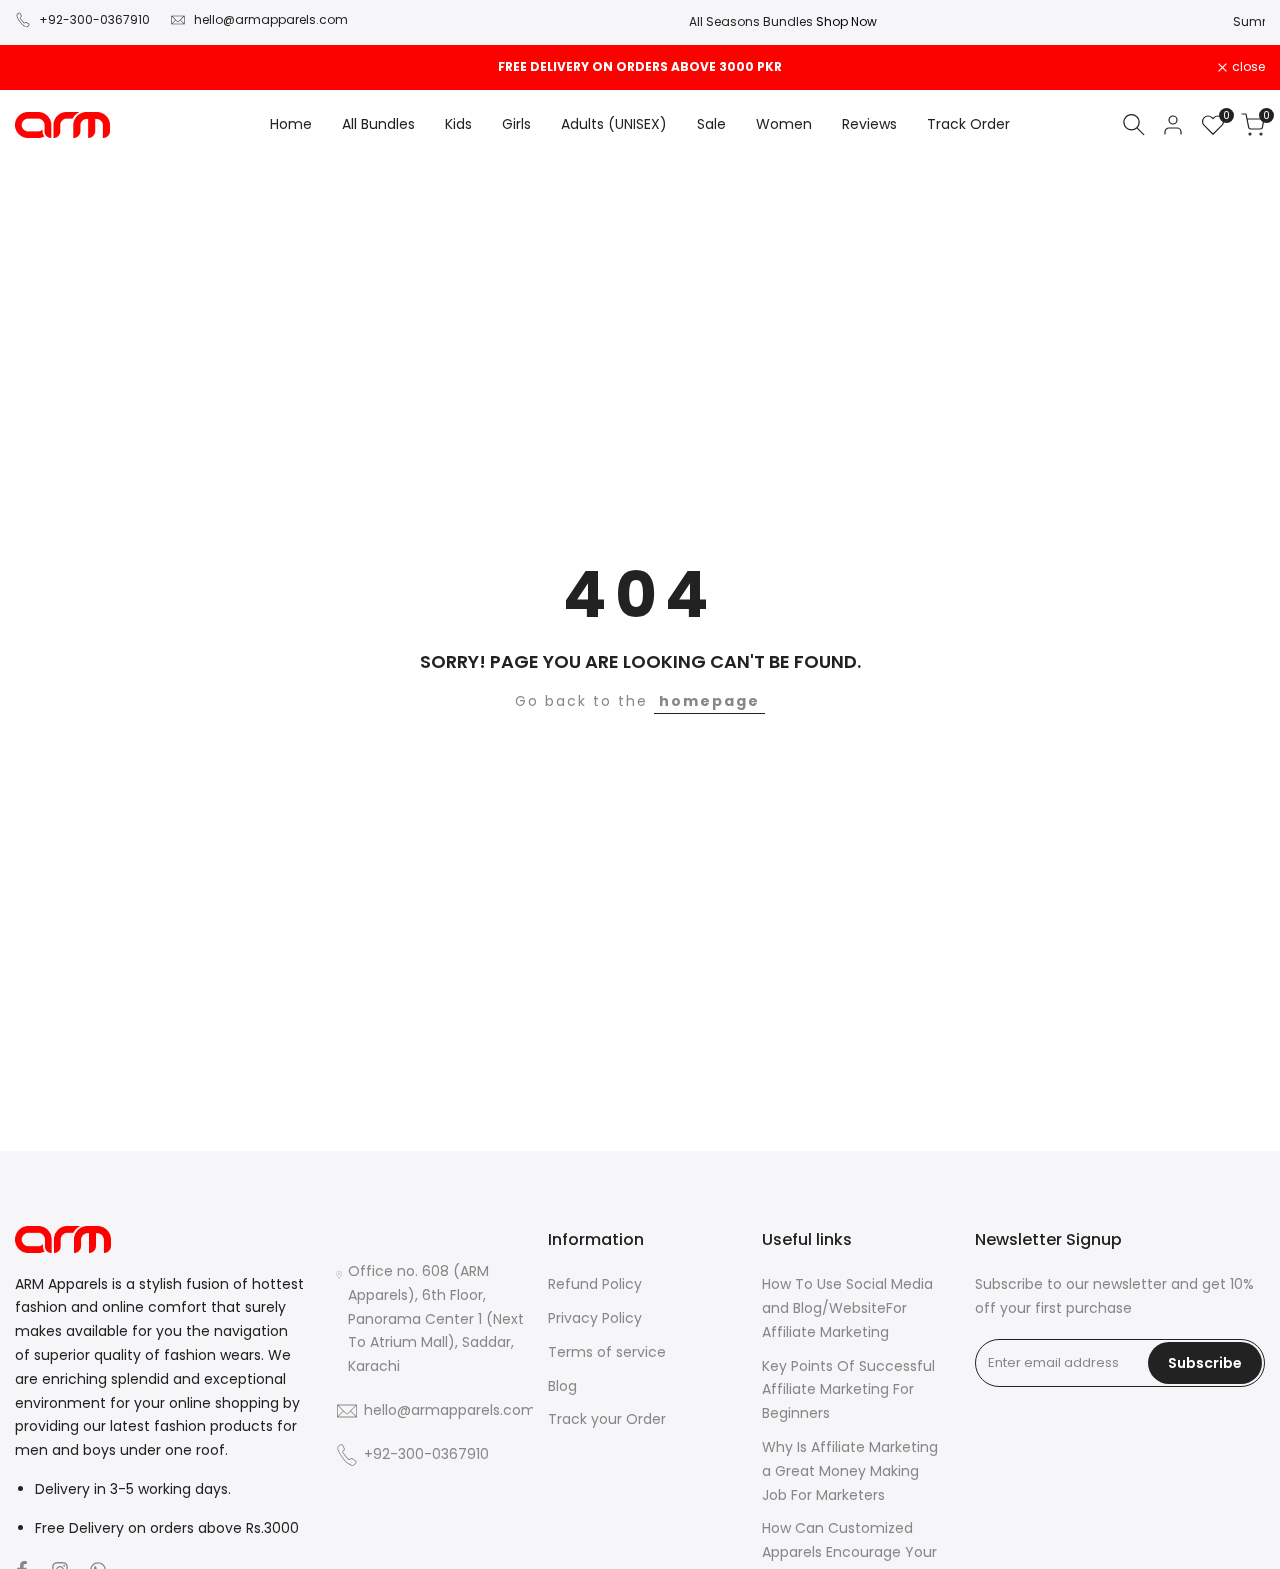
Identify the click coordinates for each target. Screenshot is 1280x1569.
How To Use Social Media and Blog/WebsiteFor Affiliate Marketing (847, 1308)
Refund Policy (595, 1284)
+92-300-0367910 (94, 19)
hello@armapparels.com (271, 19)
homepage (709, 701)
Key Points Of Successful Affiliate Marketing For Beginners (848, 1390)
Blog (562, 1386)
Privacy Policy (595, 1318)
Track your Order (607, 1419)
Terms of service (607, 1352)
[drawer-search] (1134, 124)
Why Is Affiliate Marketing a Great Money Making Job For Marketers (850, 1471)
